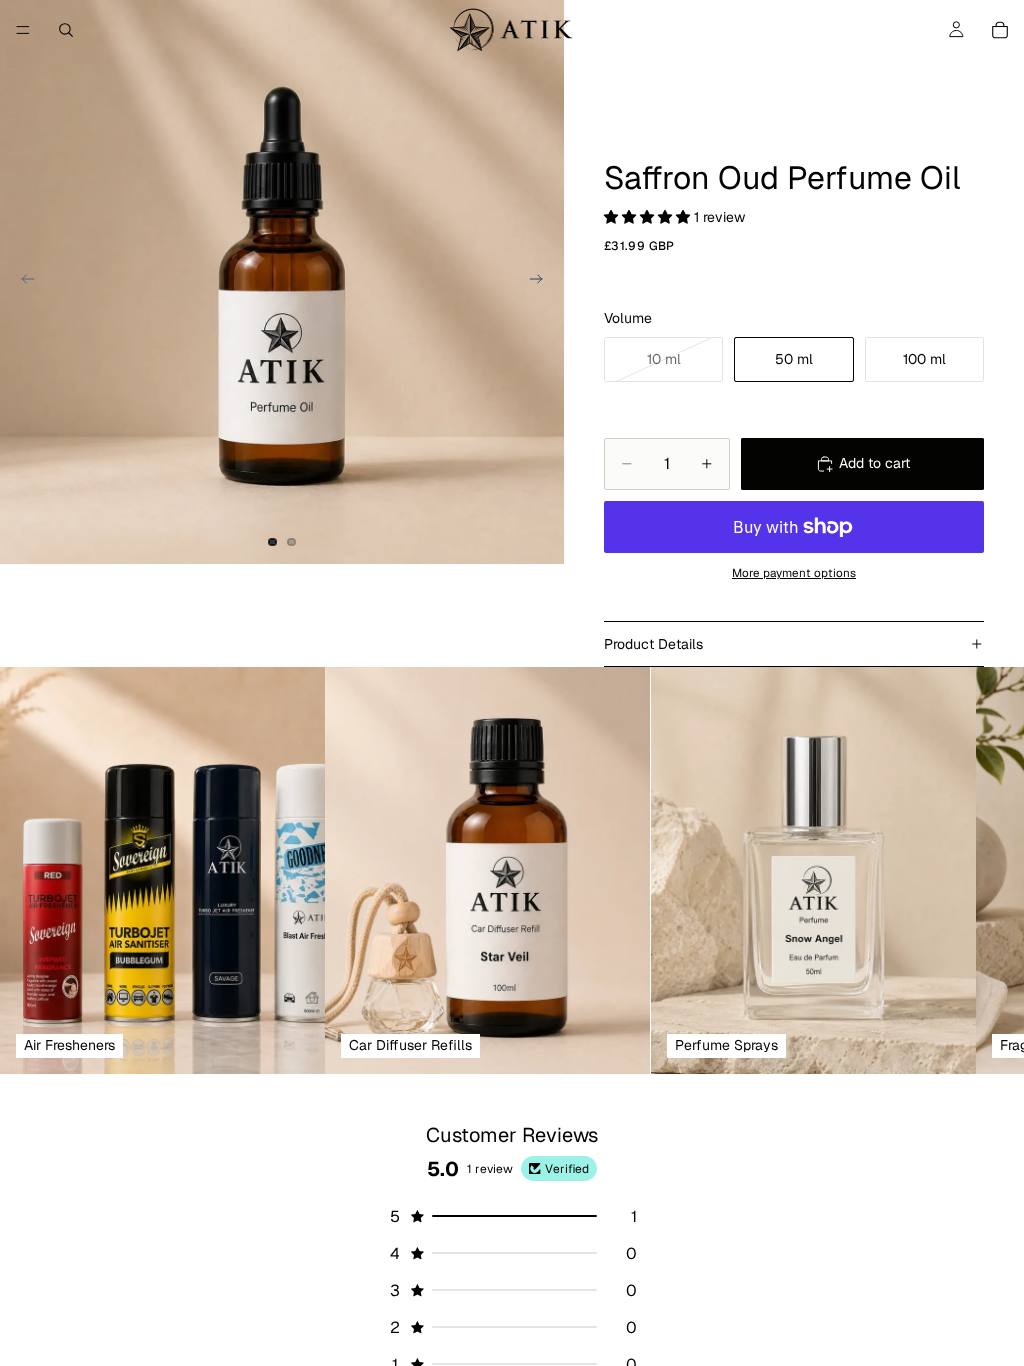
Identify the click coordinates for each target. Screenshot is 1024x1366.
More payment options (794, 572)
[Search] (66, 30)
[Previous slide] (22, 282)
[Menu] (23, 30)
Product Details (653, 644)
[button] (649, 217)
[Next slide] (542, 282)
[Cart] (1000, 30)
